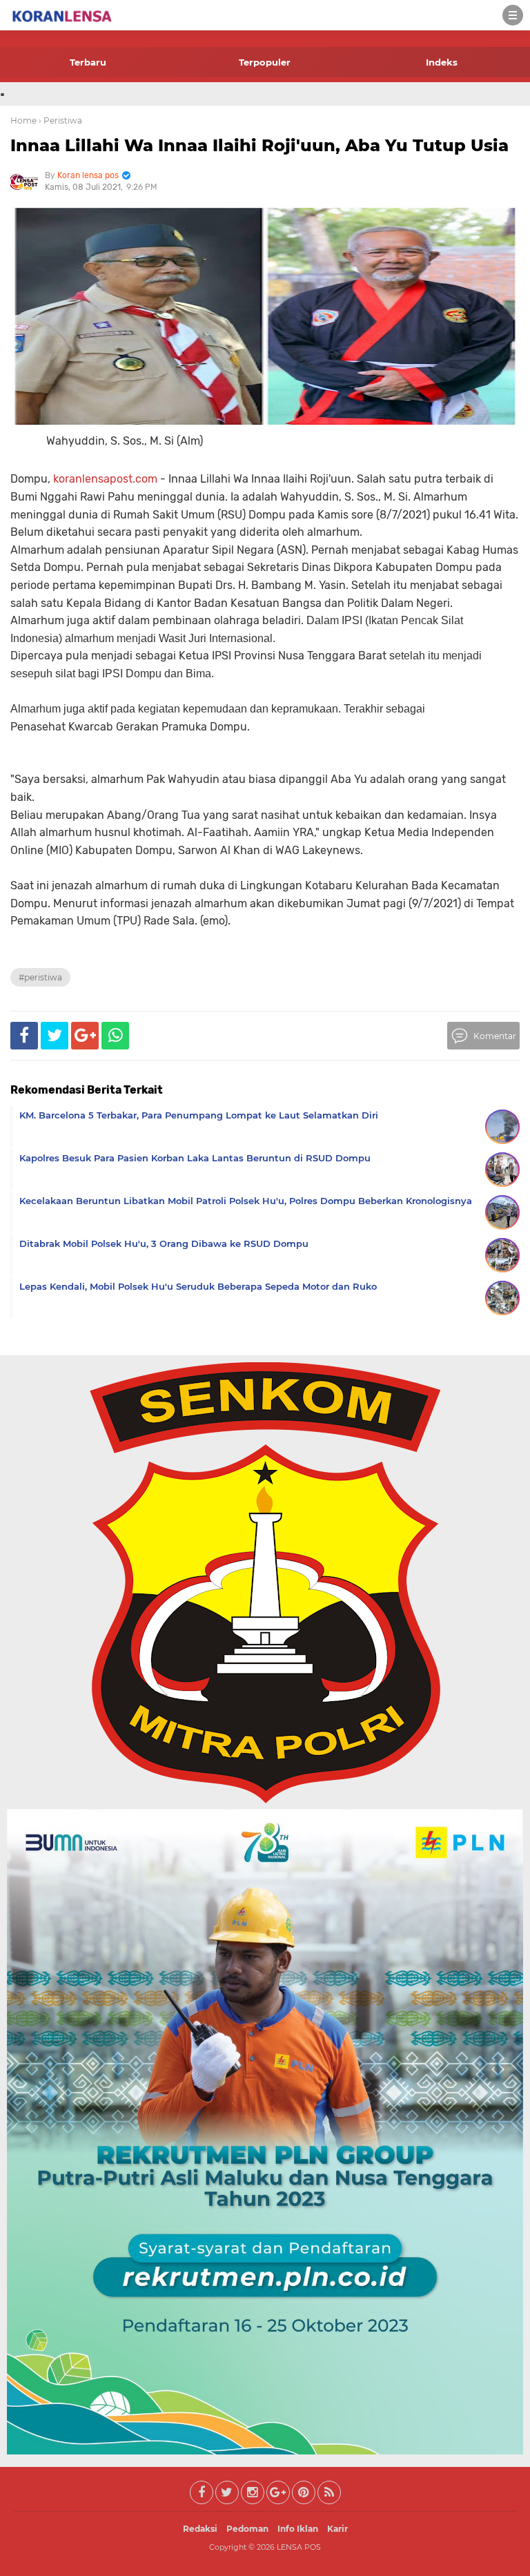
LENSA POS (299, 2547)
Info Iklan (298, 2529)
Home (23, 120)
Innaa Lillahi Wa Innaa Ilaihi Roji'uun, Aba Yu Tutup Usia (259, 145)
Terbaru (88, 62)
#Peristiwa (40, 977)
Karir (337, 2529)
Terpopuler (265, 62)
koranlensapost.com (105, 479)
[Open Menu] (513, 15)
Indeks (442, 62)
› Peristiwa (60, 120)
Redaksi (200, 2529)
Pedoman (247, 2529)
